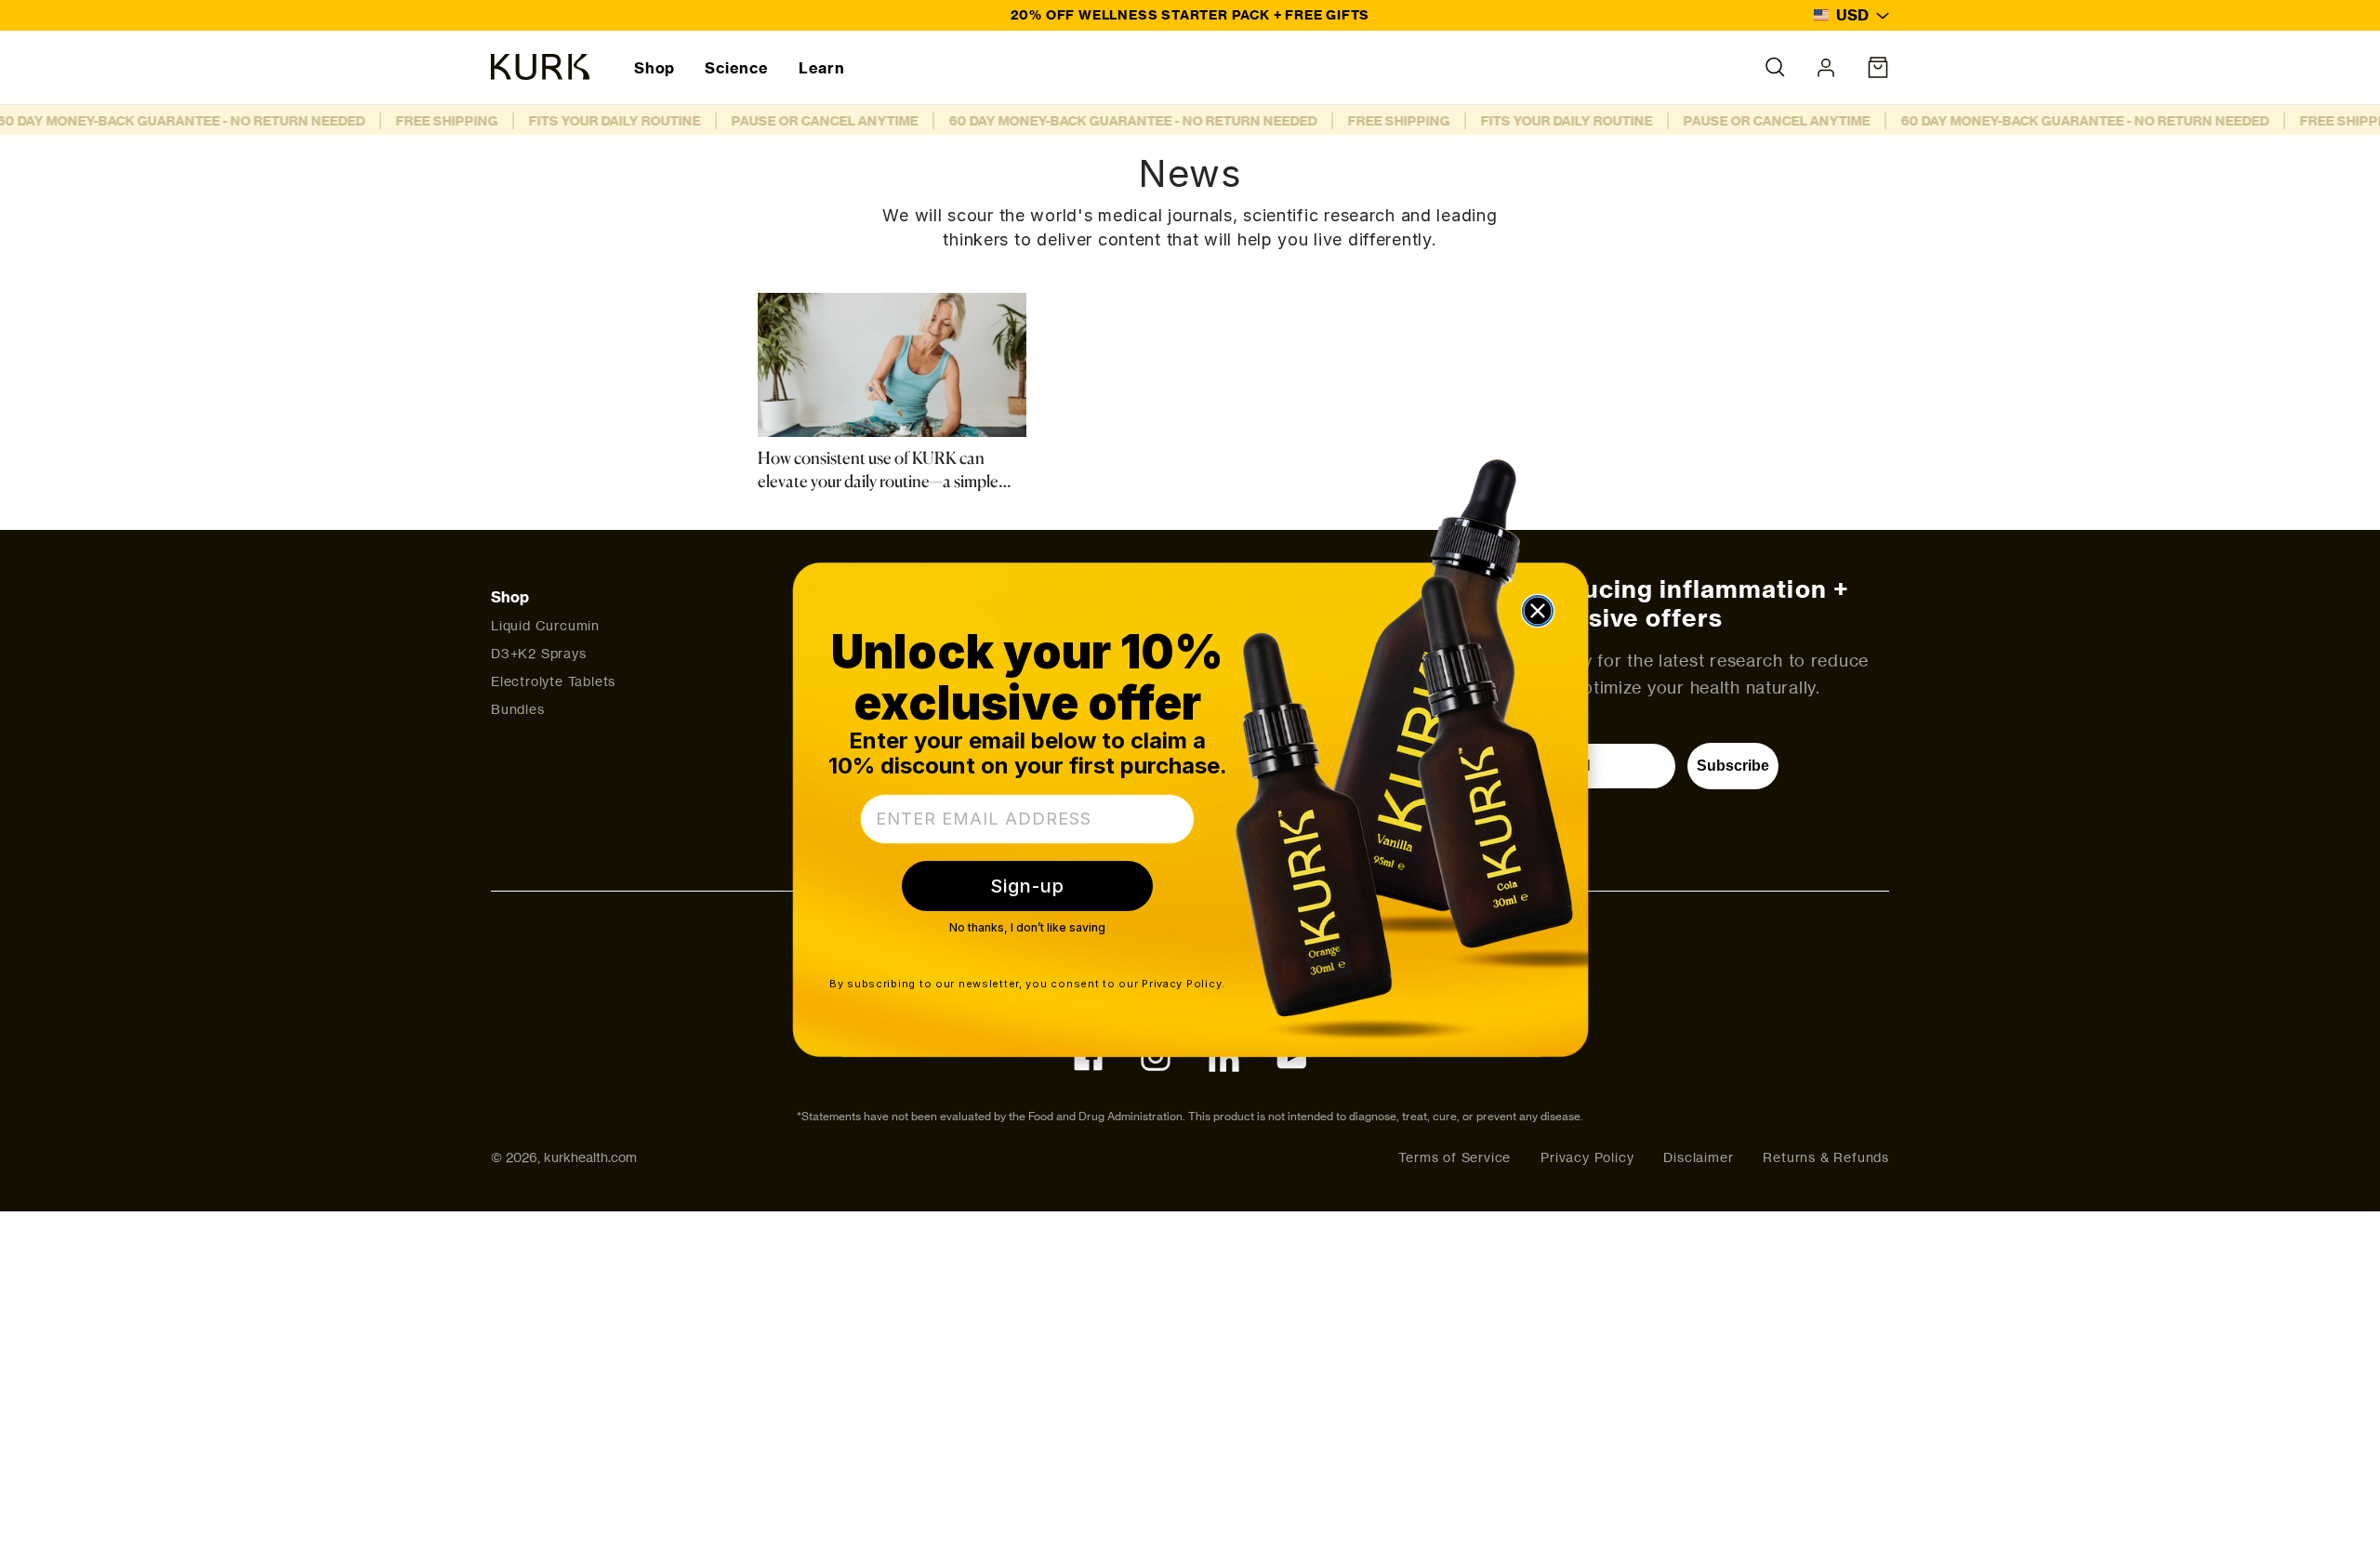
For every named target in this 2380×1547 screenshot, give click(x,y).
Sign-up (1027, 886)
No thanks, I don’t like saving (1027, 927)
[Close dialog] (1538, 611)
